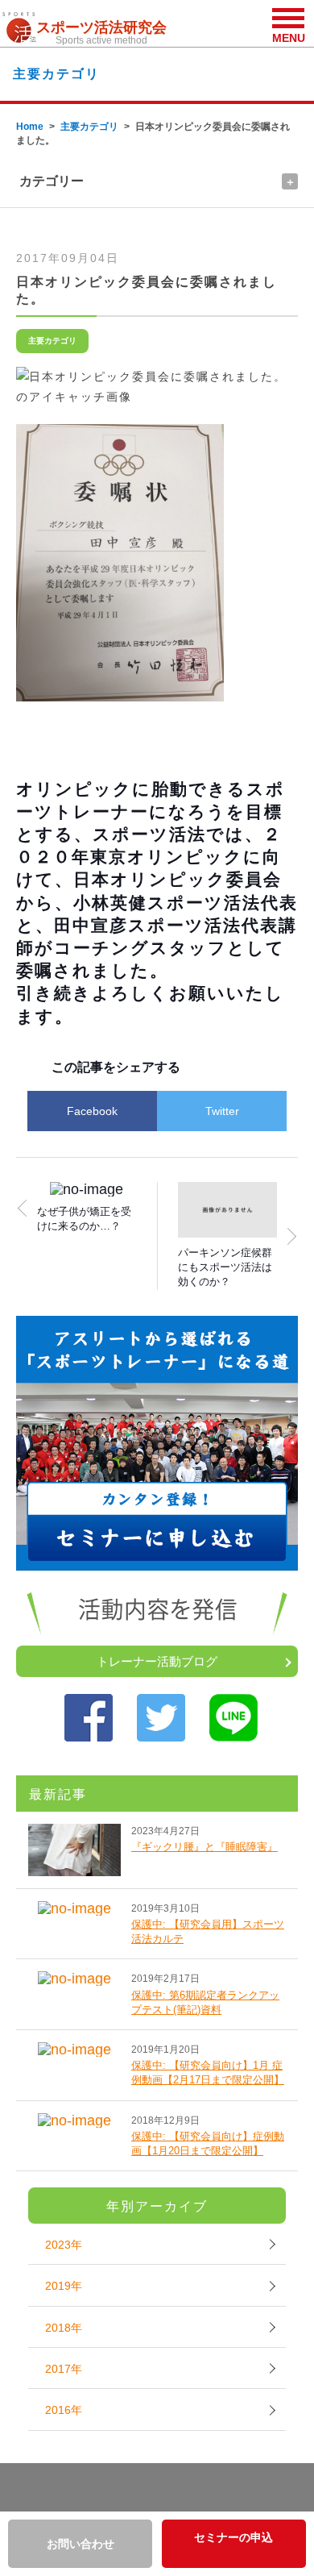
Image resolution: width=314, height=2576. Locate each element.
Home (30, 127)
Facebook (92, 1111)
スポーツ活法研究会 (101, 33)
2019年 (64, 2286)
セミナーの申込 (233, 2537)
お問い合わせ (81, 2544)
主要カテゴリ (89, 127)
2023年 (64, 2245)
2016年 (64, 2410)
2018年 (64, 2328)
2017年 (64, 2369)
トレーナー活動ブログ (157, 1661)
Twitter (222, 1111)
